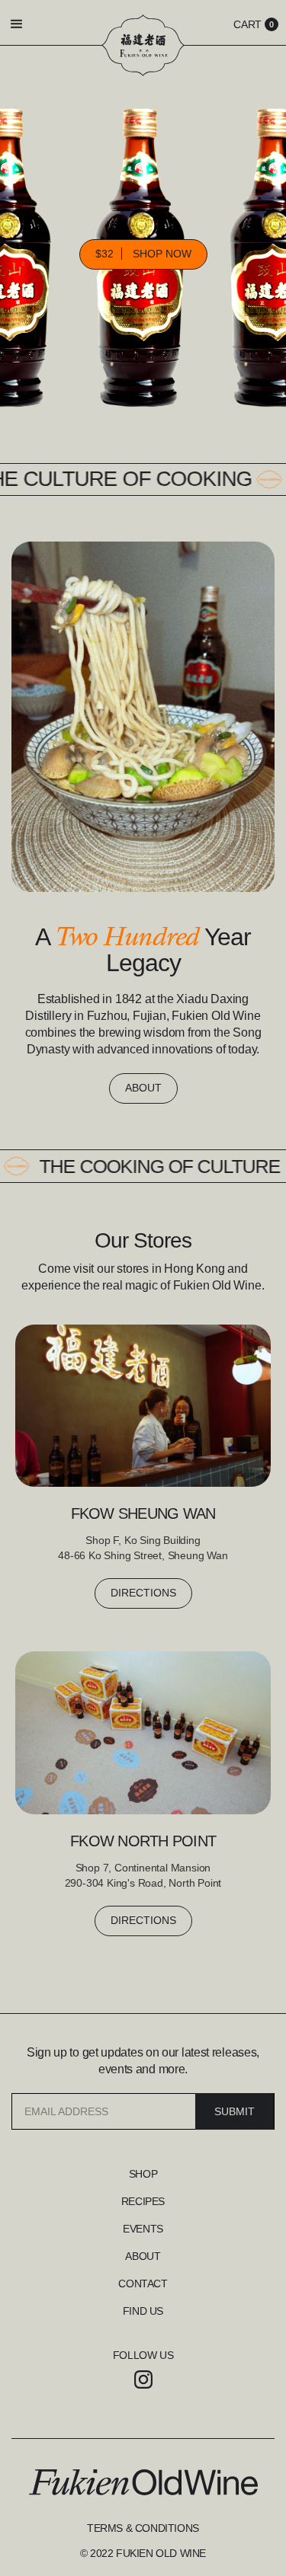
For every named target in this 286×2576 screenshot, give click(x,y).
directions (143, 1593)
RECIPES (143, 2201)
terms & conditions (143, 2528)
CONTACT (143, 2284)
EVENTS (143, 2229)
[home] (143, 45)
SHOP (143, 2174)
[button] (31, 24)
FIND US (143, 2311)
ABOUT (143, 1088)
